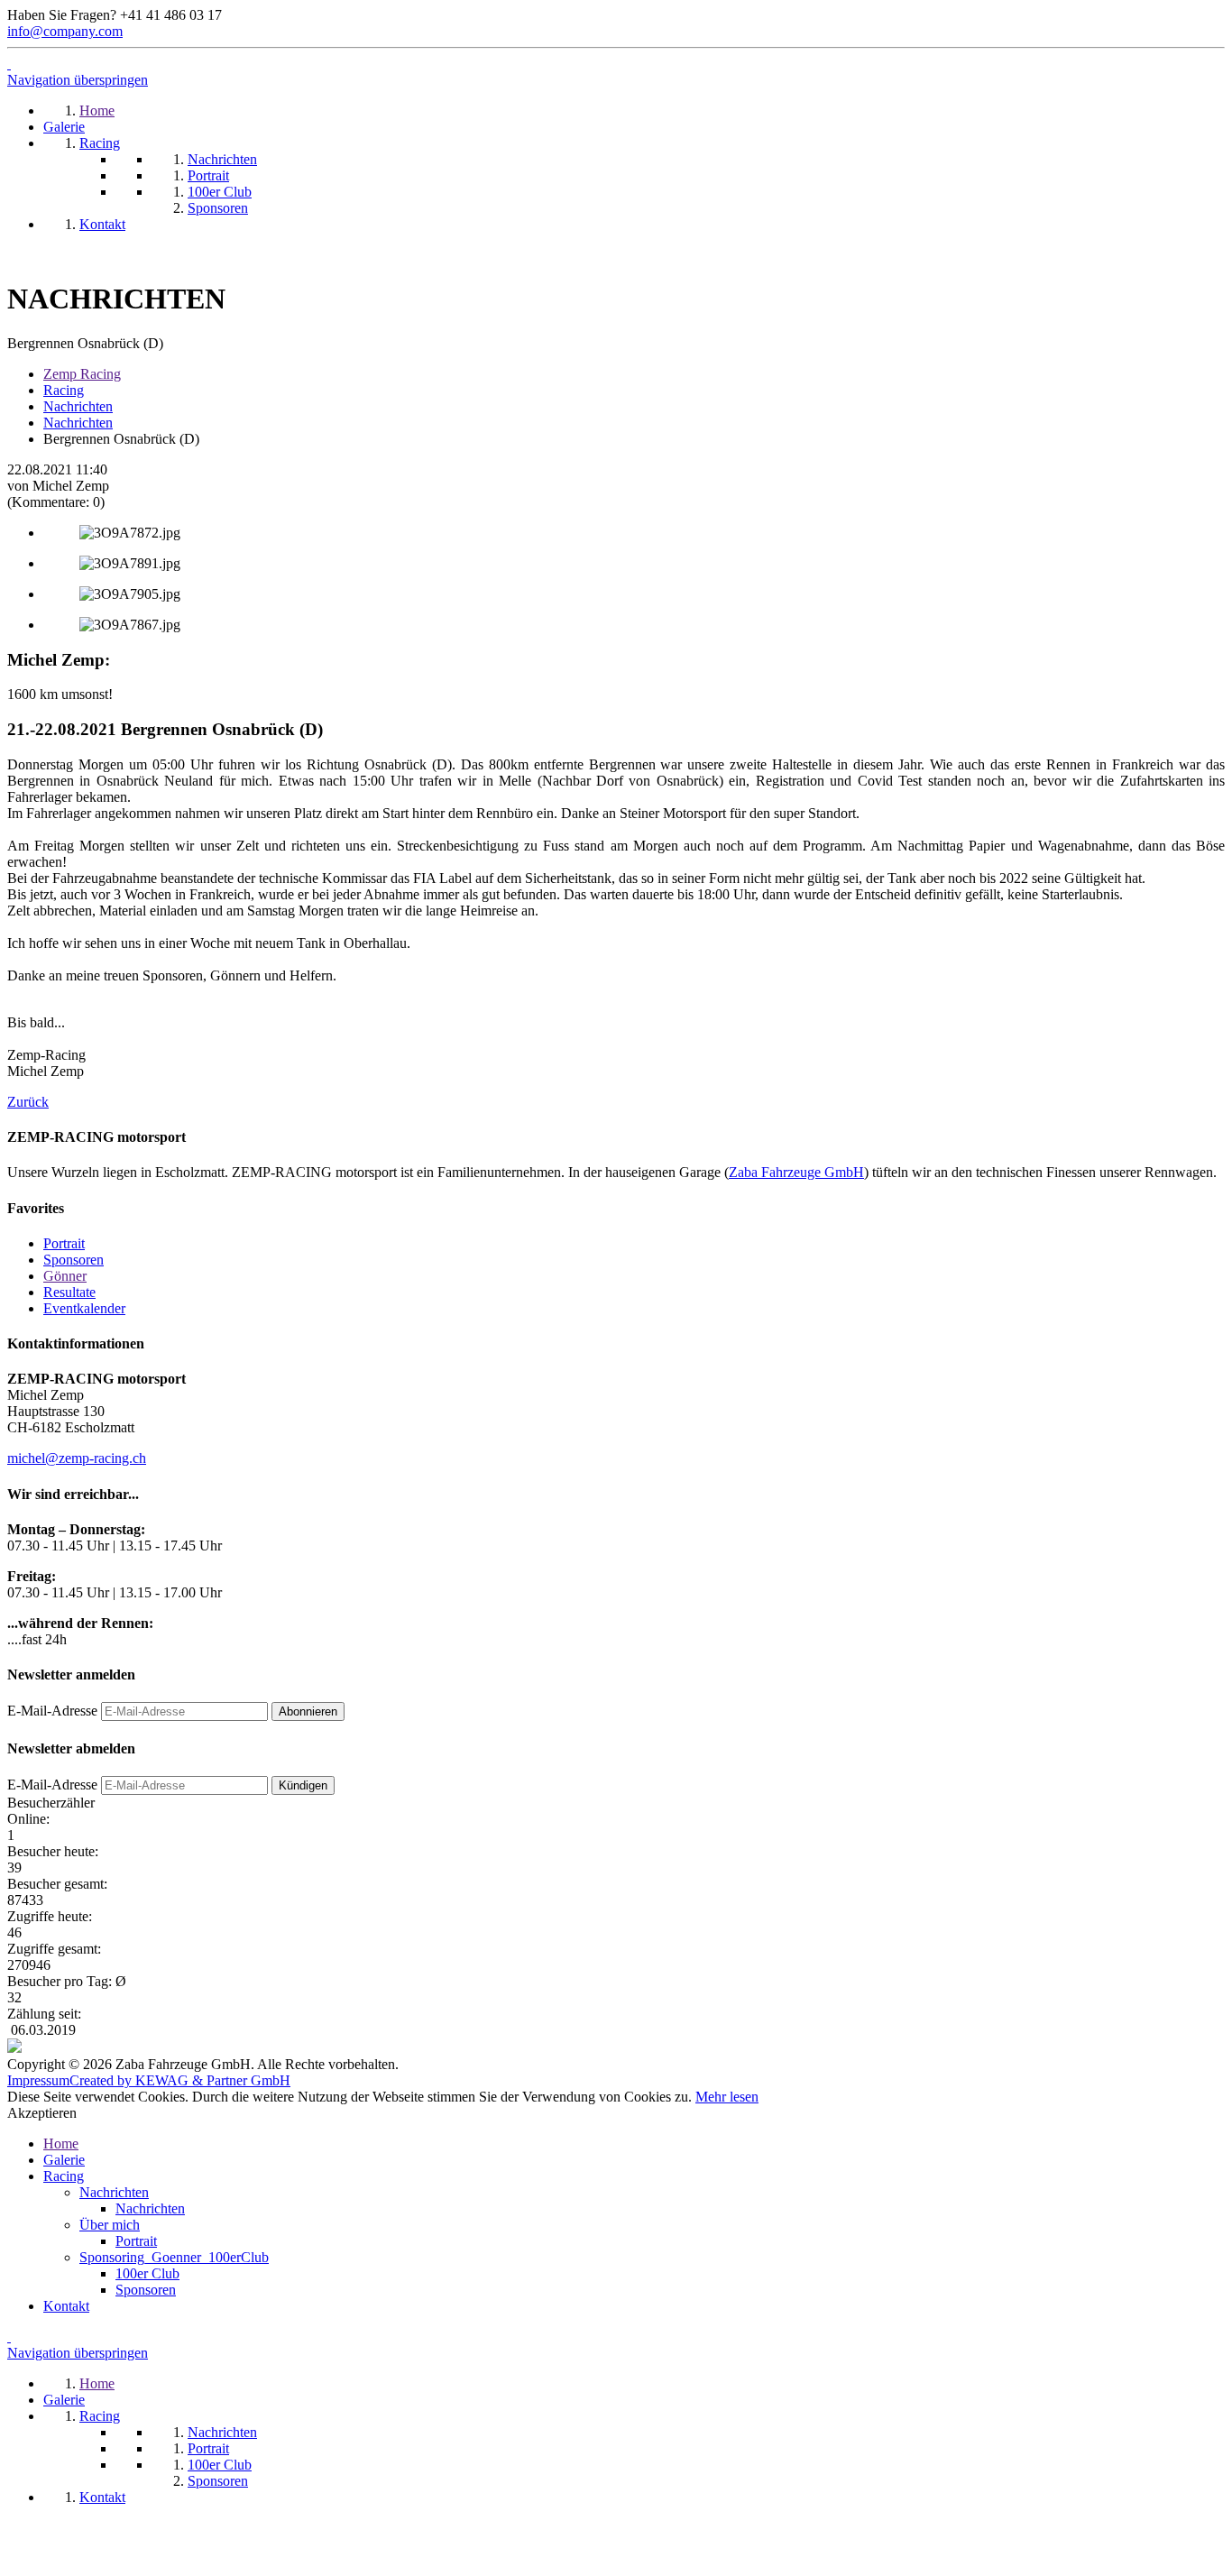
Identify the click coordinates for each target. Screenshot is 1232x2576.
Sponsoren (74, 1260)
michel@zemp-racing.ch (77, 1458)
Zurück (28, 1102)
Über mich (110, 2225)
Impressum (38, 2080)
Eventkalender (84, 1308)
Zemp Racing (82, 374)
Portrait (64, 1243)
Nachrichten (78, 406)
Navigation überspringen (78, 80)
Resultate (69, 1292)
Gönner (65, 1276)
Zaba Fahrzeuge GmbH (796, 1172)
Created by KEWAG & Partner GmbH (180, 2080)
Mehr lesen (727, 2097)
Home (61, 2144)
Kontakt (66, 2306)
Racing (64, 390)
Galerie (64, 2160)
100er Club (147, 2273)
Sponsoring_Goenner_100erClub (174, 2257)
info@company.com (65, 31)
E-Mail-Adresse (52, 1711)
